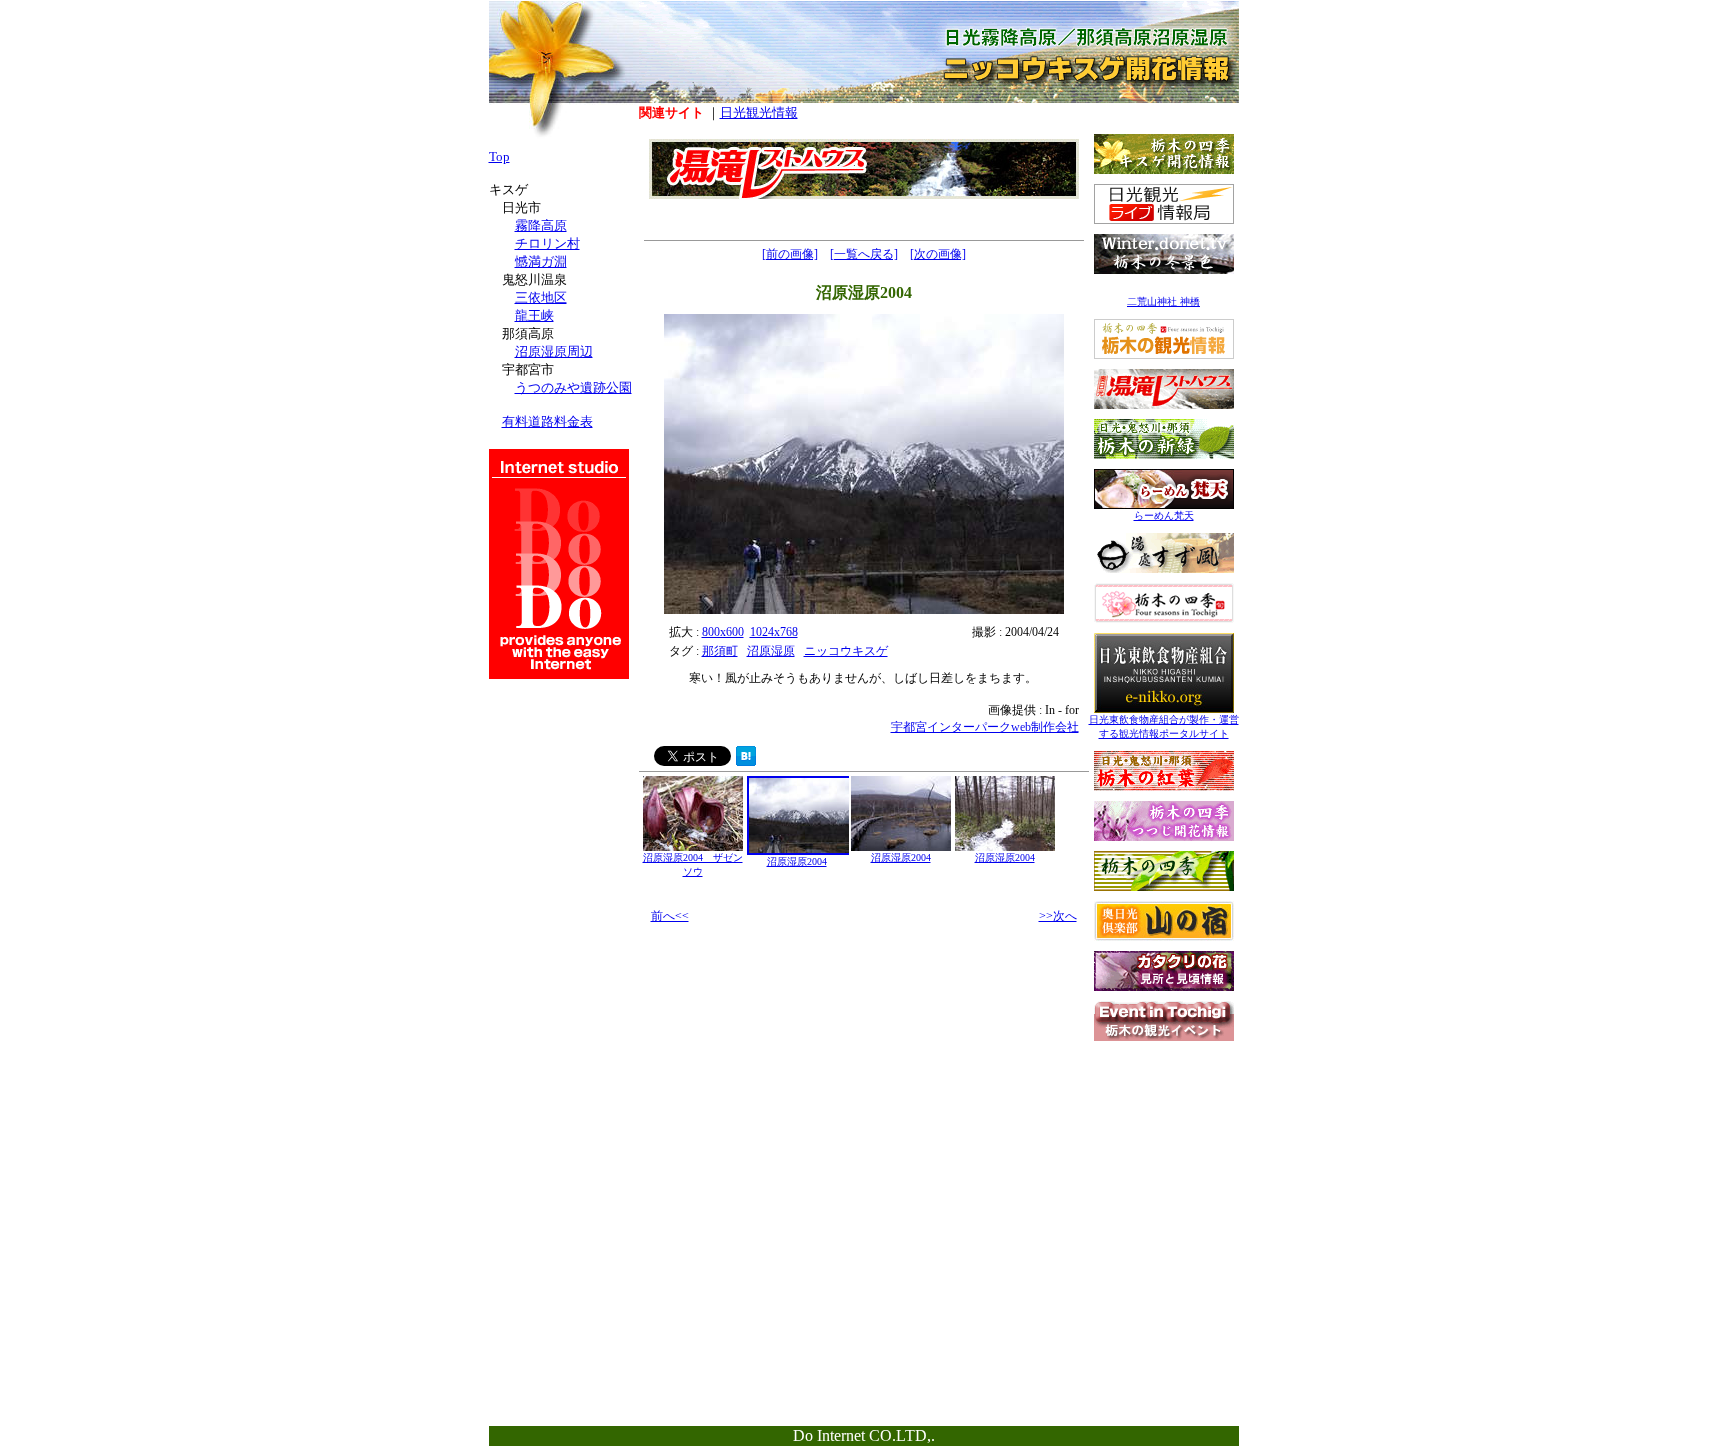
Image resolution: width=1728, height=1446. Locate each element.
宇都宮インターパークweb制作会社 (985, 727)
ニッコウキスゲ (846, 651)
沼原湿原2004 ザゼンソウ (693, 864)
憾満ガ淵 (541, 261)
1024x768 (774, 632)
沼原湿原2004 (797, 861)
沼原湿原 (771, 651)
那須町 (720, 651)
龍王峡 (534, 315)
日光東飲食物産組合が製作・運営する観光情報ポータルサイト (1164, 726)
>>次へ (1058, 916)
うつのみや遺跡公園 (573, 387)
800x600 (723, 632)
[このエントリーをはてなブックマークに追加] (746, 760)
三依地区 (541, 297)
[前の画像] (790, 254)
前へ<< (670, 916)
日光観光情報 (759, 112)
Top (499, 156)
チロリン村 (547, 243)
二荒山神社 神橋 (1163, 301)
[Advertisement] (1164, 1176)
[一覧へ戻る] (864, 254)
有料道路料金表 (547, 421)
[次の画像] (938, 254)
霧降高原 (541, 225)
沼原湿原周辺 (554, 351)
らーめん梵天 (1164, 515)
